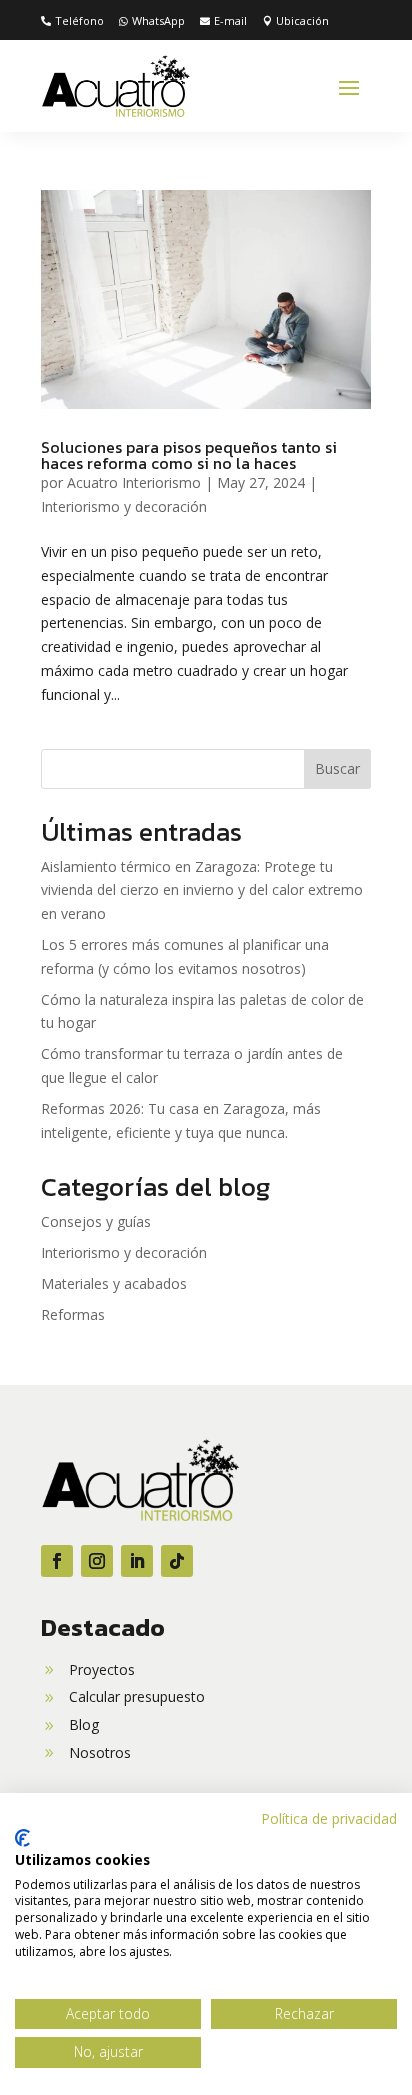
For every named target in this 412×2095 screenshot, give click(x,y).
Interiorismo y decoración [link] (124, 506)
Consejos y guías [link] (96, 1221)
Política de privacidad (329, 1818)
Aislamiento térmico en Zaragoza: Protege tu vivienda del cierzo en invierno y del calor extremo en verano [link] (202, 890)
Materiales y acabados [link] (114, 1283)
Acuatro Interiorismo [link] (134, 482)
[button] (349, 87)
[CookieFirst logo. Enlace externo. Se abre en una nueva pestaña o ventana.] (22, 1838)
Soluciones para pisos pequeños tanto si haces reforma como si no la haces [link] (189, 455)
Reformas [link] (73, 1314)
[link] (72, 21)
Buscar (337, 768)
